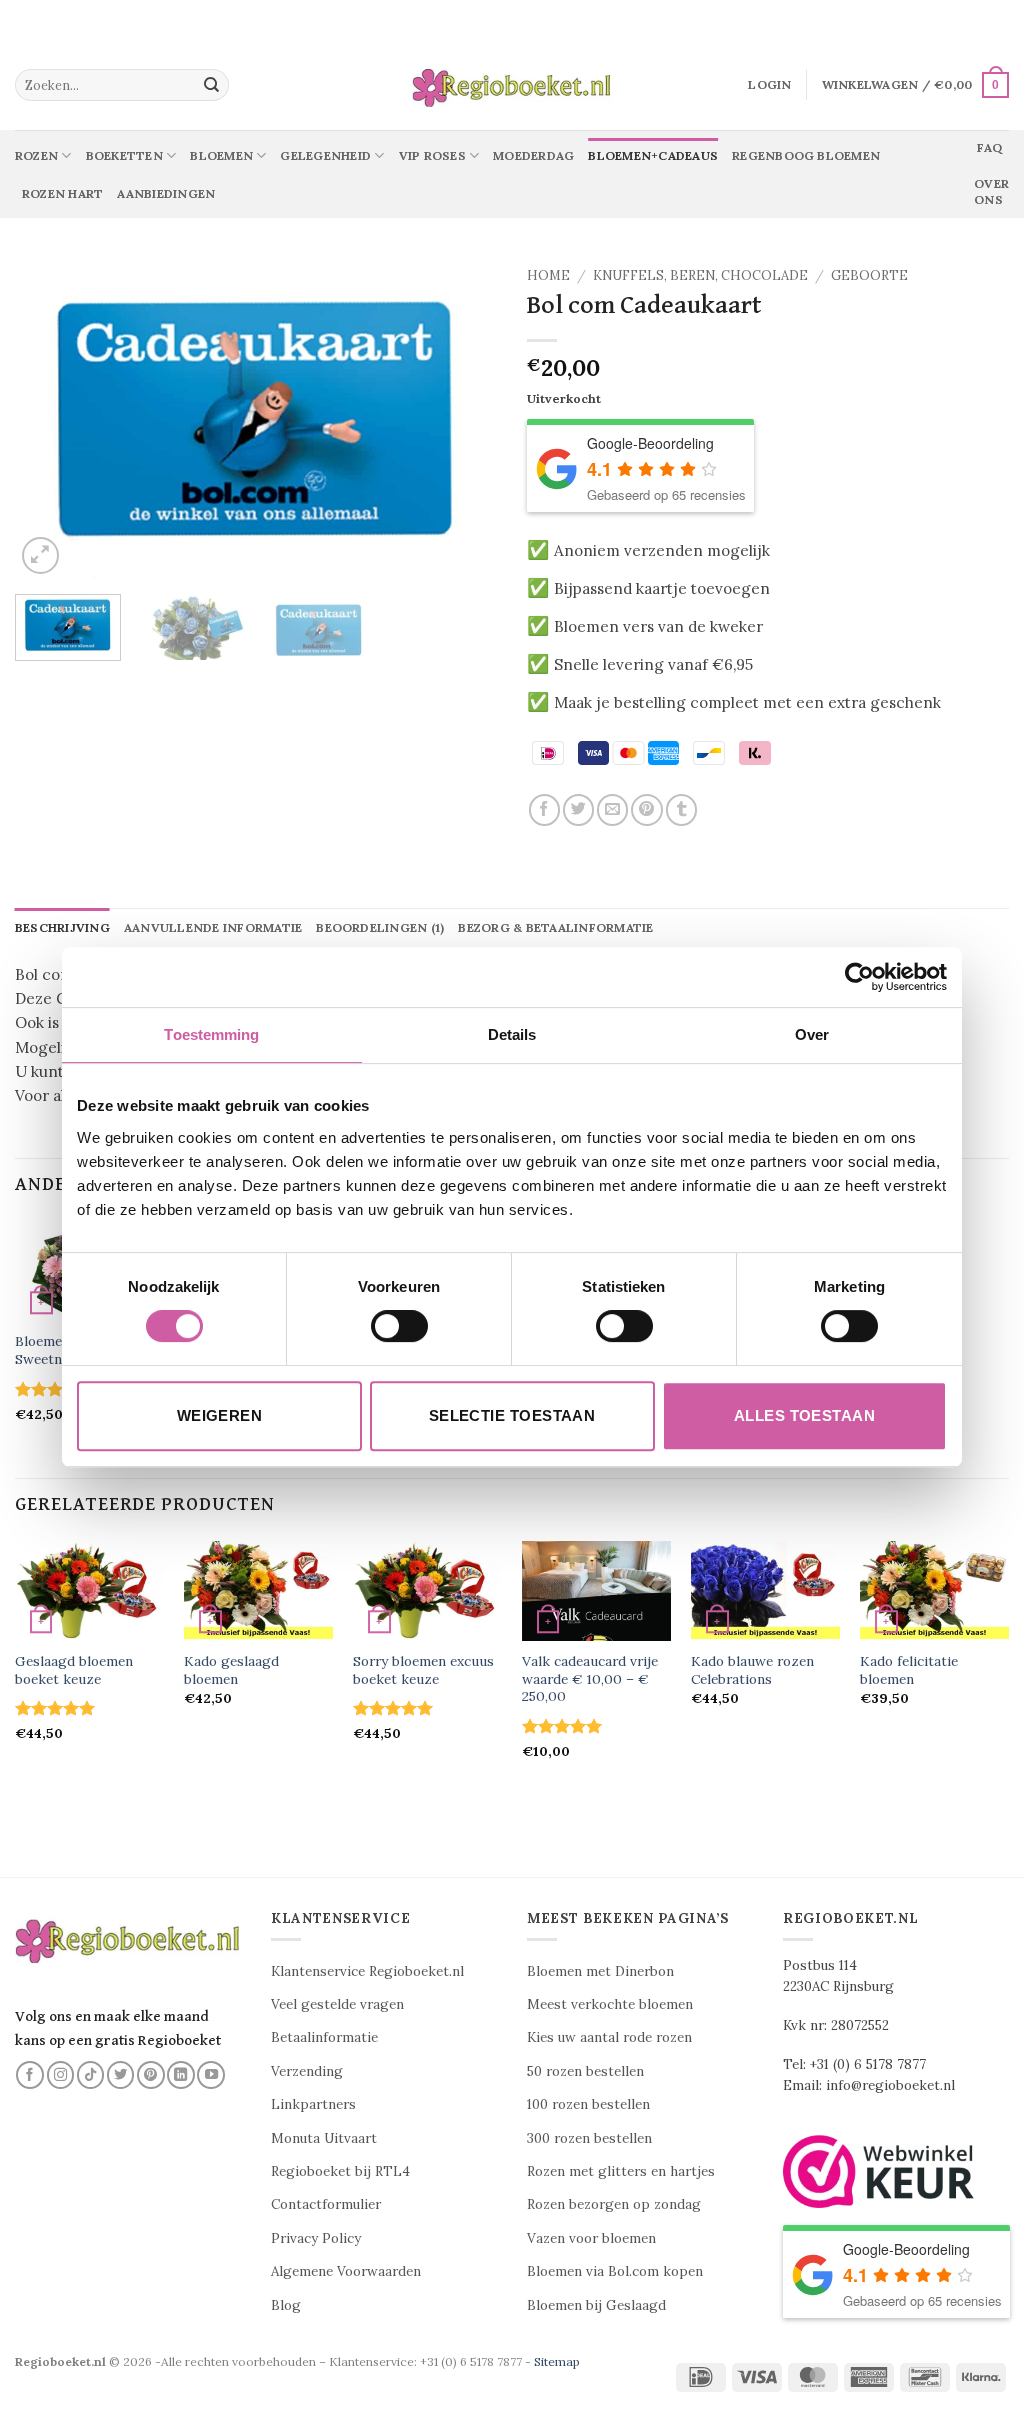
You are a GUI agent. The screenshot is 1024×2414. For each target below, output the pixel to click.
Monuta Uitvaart (324, 2138)
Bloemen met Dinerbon (600, 1971)
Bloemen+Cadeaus (653, 155)
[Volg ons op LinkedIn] (181, 2075)
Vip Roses (432, 155)
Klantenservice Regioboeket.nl (367, 1971)
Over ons (991, 191)
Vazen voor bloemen (591, 2238)
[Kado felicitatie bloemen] (934, 1591)
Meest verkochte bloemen (610, 2004)
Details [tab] (512, 1034)
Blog (286, 2305)
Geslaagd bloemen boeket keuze (74, 1670)
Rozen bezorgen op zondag (614, 2204)
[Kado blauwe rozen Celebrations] (765, 1591)
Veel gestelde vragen (337, 2004)
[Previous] (50, 418)
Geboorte (869, 275)
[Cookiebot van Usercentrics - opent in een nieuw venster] (859, 977)
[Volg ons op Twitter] (121, 2075)
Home (548, 275)
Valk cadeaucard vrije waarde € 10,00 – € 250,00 (590, 1679)
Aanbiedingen (166, 193)
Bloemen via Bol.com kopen (615, 2271)
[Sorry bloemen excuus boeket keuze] (427, 1591)
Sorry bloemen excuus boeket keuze (423, 1670)
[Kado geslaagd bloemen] (258, 1591)
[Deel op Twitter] (578, 809)
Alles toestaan (804, 1415)
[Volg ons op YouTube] (211, 2075)
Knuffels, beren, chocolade (700, 275)
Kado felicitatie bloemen (909, 1670)
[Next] (462, 418)
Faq (989, 147)
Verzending (307, 2071)
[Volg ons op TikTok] (91, 2075)
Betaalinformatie (324, 2037)
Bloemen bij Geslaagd (596, 2305)
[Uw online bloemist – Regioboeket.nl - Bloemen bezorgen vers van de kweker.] (512, 85)
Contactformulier (326, 2204)
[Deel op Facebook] (544, 809)
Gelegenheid (325, 155)
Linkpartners (313, 2104)
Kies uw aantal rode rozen (609, 2037)
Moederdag (533, 155)
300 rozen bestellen (589, 2138)
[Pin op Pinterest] (646, 809)
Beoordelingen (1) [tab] (380, 927)
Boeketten (124, 155)
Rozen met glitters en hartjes (621, 2171)
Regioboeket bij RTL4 (340, 2171)
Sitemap (557, 2361)
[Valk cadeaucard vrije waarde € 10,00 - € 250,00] (596, 1591)
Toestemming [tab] (211, 1034)
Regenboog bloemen (806, 155)
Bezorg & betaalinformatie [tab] (555, 927)
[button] (769, 85)
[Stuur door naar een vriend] (612, 809)
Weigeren (220, 1415)
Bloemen (221, 155)
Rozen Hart (62, 193)
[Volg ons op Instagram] (61, 2075)
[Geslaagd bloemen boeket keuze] (89, 1591)
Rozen (36, 155)
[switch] (399, 1326)
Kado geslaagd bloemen (231, 1670)
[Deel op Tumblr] (681, 809)
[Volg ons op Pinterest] (151, 2075)
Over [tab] (812, 1034)
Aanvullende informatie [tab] (213, 927)
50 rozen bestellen (585, 2071)
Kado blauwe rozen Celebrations (752, 1670)
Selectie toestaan (512, 1415)
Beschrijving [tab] (62, 927)
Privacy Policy (316, 2238)
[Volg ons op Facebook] (30, 2075)
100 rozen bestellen (588, 2104)
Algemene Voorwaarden (346, 2271)
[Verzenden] (211, 85)
